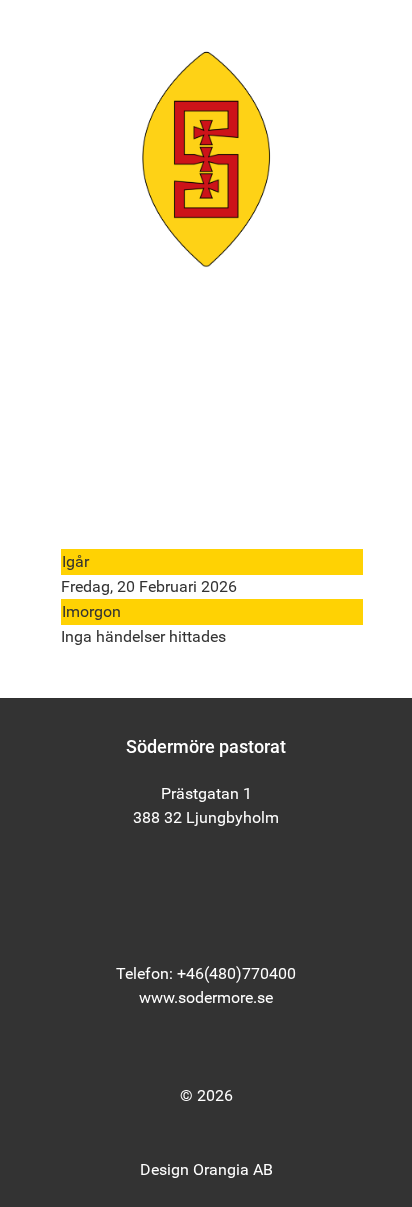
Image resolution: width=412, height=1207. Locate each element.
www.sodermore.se (206, 997)
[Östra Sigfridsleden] (205, 158)
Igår (75, 561)
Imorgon (91, 611)
